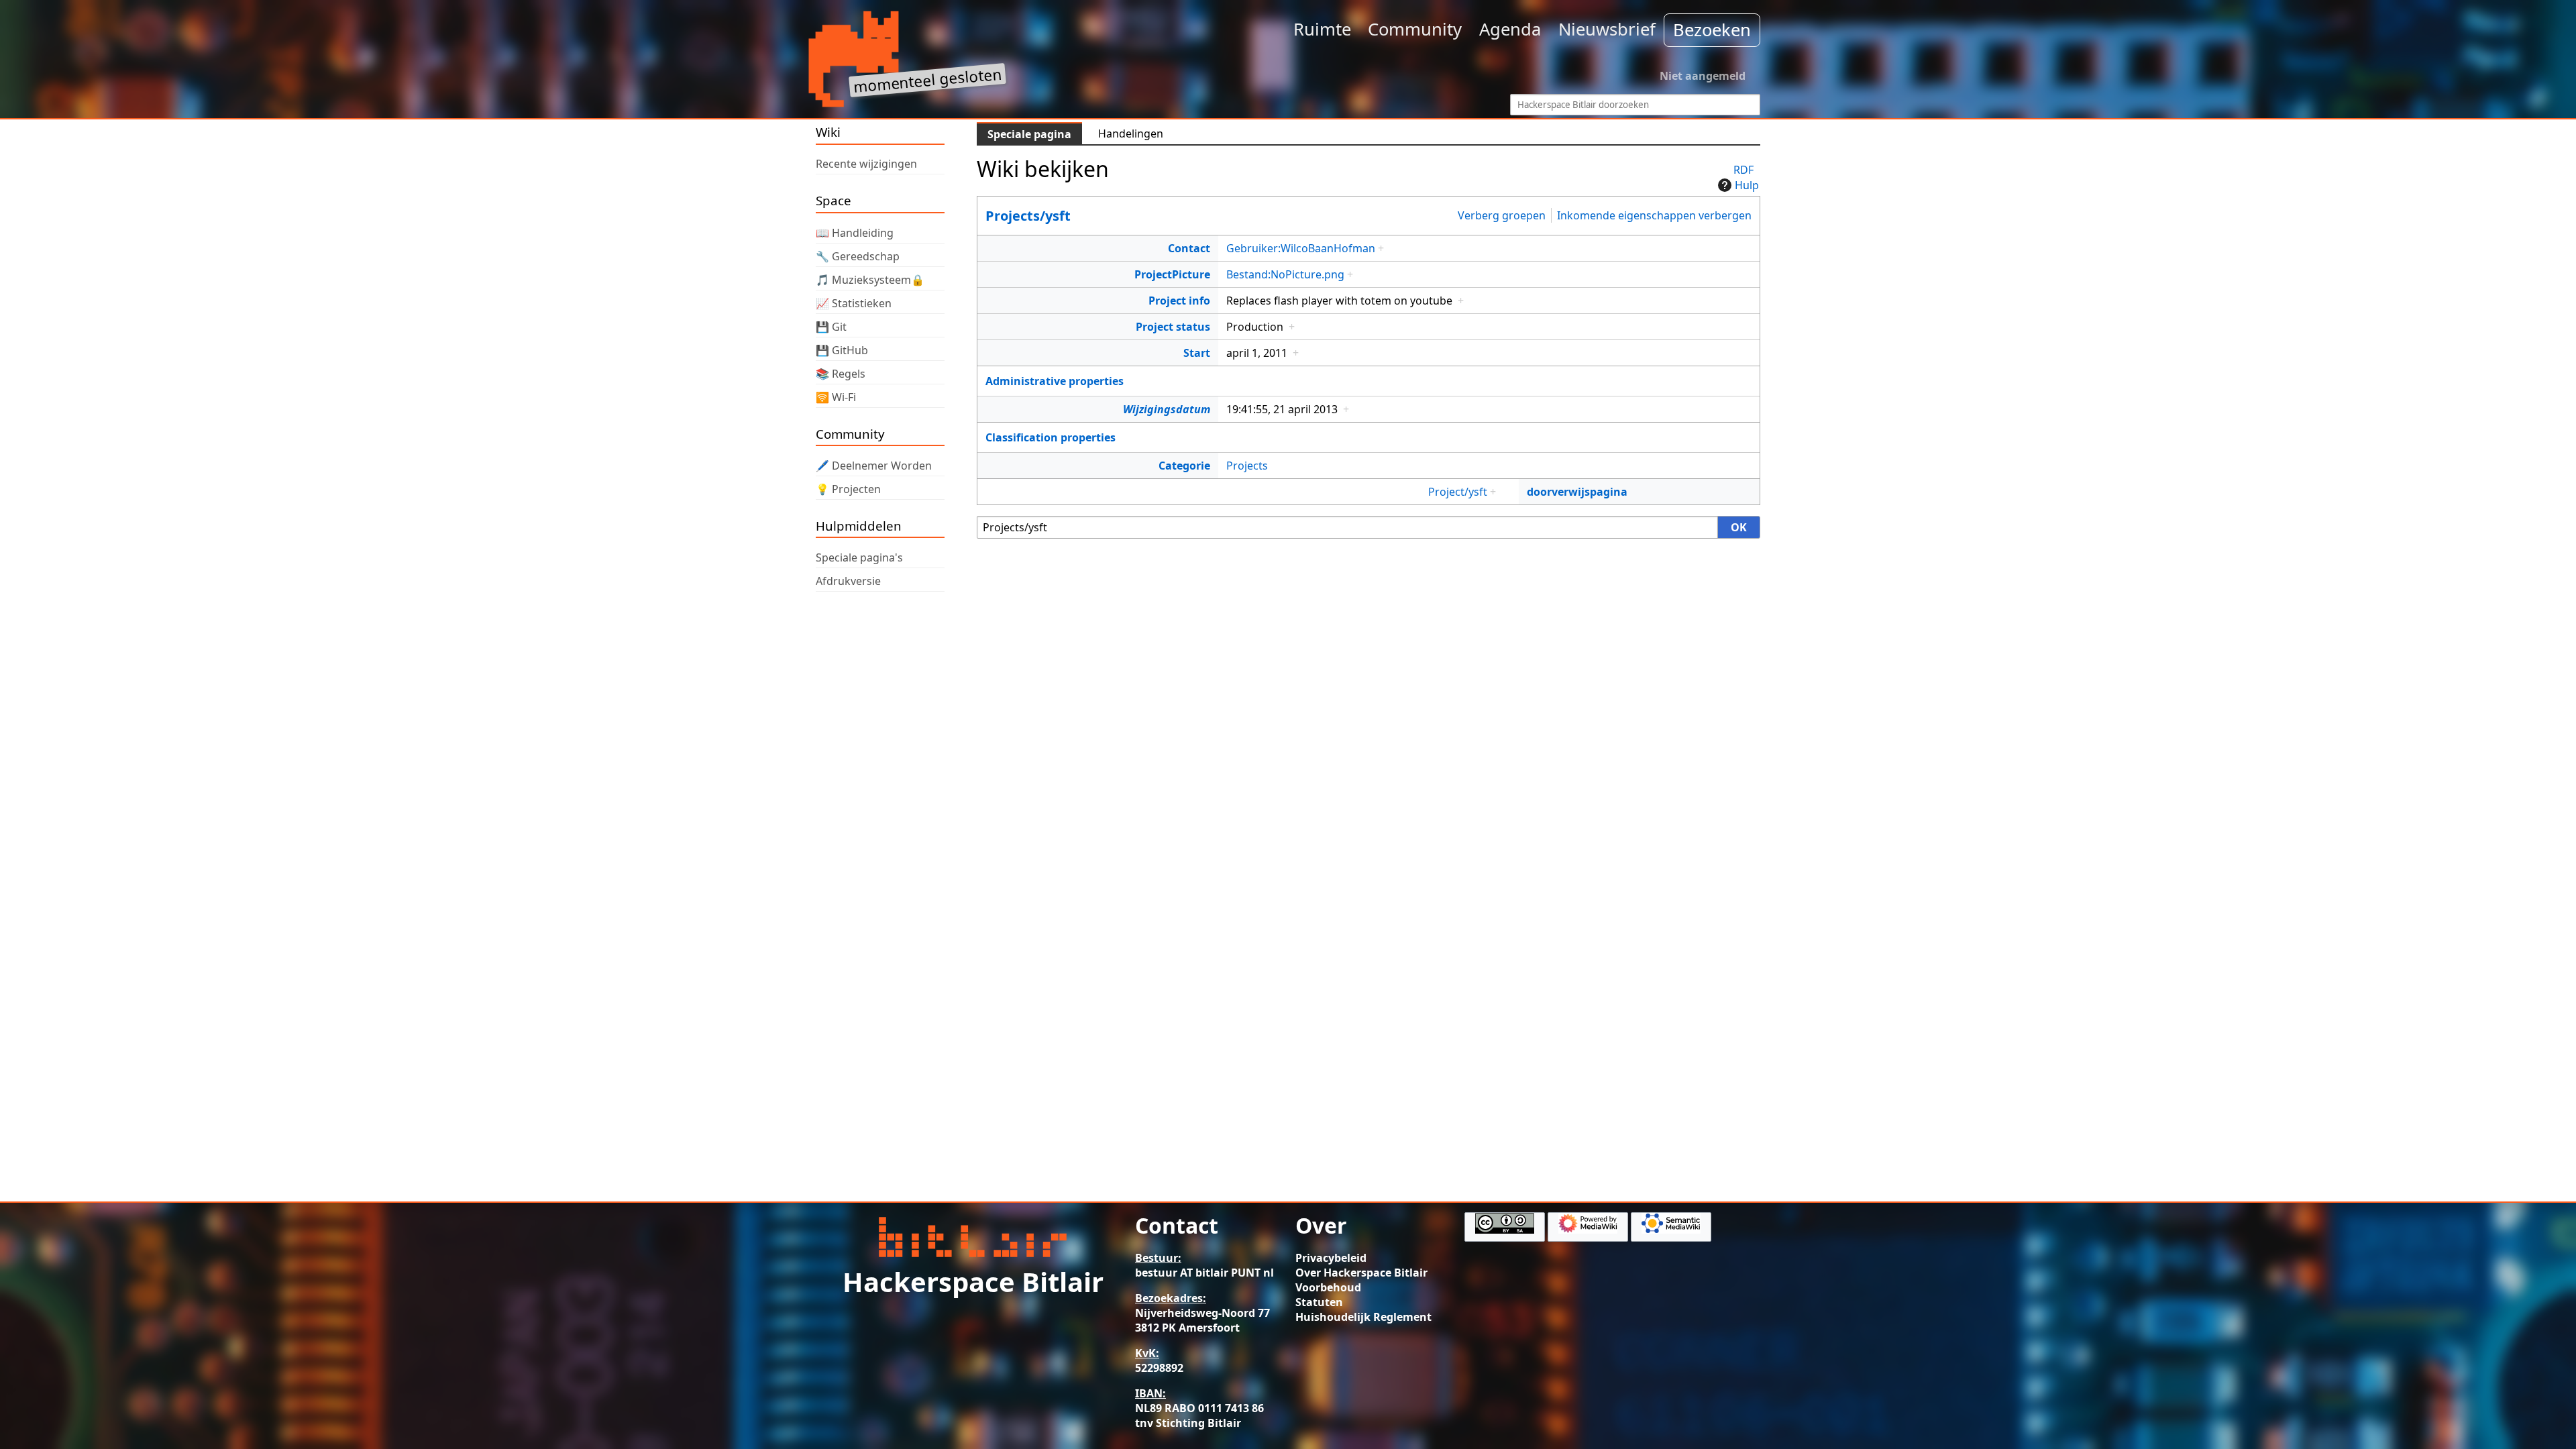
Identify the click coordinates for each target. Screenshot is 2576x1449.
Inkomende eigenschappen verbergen (1654, 215)
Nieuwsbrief (1607, 29)
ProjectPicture (1172, 274)
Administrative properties (1055, 381)
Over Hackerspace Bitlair (1361, 1273)
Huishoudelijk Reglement (1363, 1317)
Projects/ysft (1028, 216)
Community (1415, 29)
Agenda (1510, 29)
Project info (1179, 301)
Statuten (1319, 1302)
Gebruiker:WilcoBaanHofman (1301, 248)
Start (1197, 353)
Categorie (1184, 466)
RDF (1743, 170)
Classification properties (1051, 437)
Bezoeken (1712, 30)
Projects (1247, 466)
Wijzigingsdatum (1167, 409)
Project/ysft (1458, 492)
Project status (1173, 327)
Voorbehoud (1328, 1287)
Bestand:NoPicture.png (1285, 274)
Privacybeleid (1331, 1258)
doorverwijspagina (1577, 492)
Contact (1189, 248)
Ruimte (1322, 29)
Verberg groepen (1502, 215)
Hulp (1747, 185)
